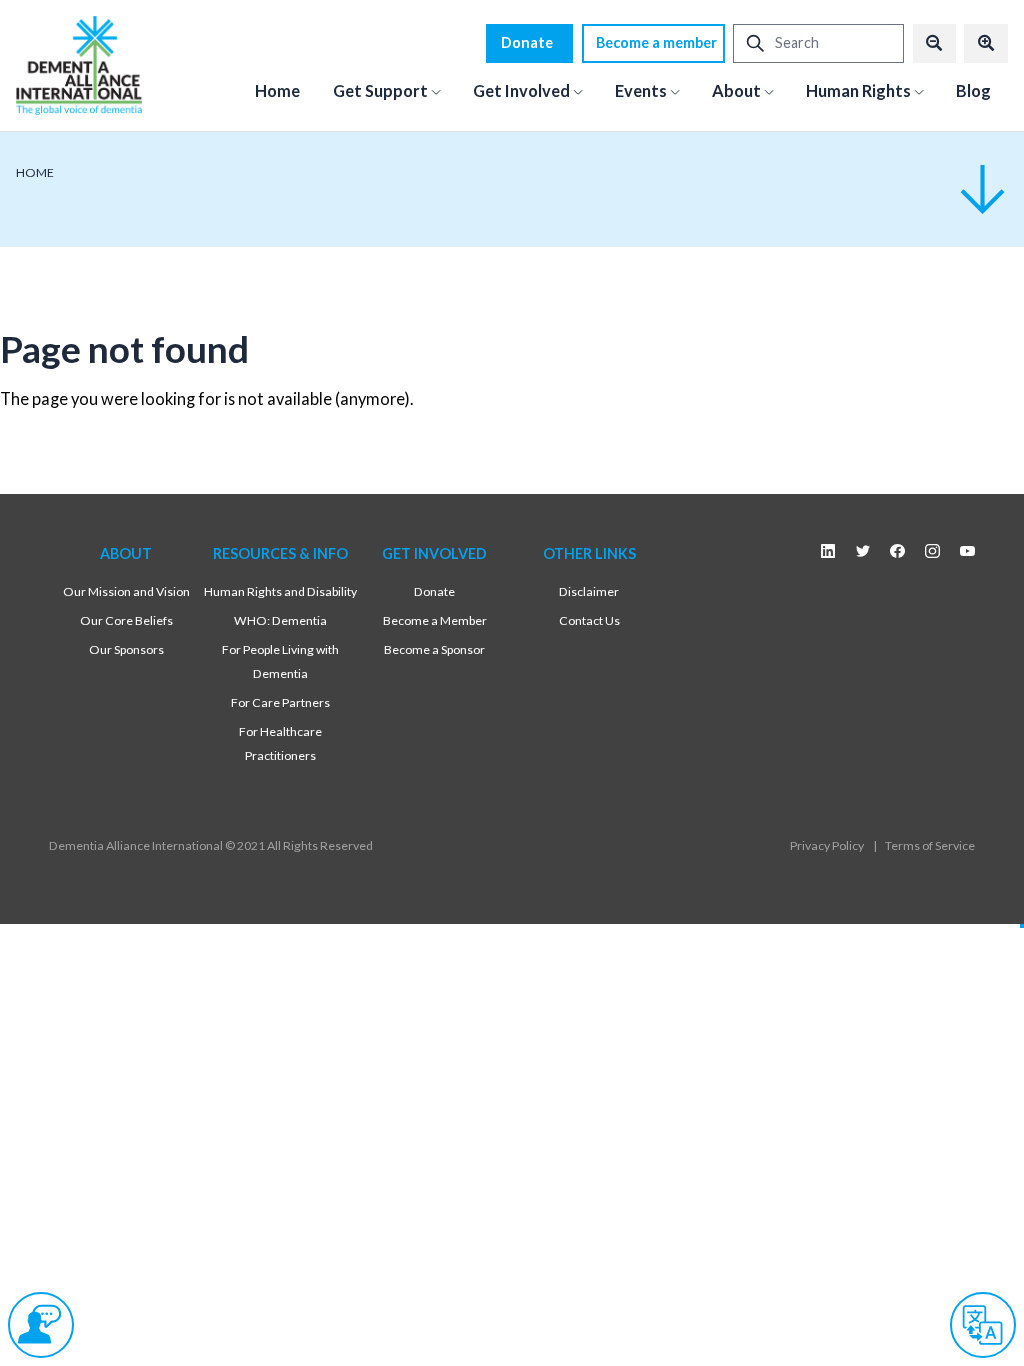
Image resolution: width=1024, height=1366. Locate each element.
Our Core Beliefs (126, 620)
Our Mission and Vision (126, 591)
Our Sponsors (126, 649)
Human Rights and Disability (280, 591)
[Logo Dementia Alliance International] (79, 65)
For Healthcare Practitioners (280, 744)
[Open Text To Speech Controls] (41, 1325)
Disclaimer (589, 591)
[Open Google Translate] (983, 1325)
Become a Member (435, 620)
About (736, 90)
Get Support (380, 90)
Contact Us (589, 620)
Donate (527, 42)
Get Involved (521, 90)
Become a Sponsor (434, 649)
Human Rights (858, 90)
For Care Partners (280, 702)
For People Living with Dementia (280, 662)
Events (641, 90)
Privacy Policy (827, 845)
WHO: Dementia (280, 620)
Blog (973, 90)
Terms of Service (930, 845)
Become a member (656, 42)
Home (277, 90)
